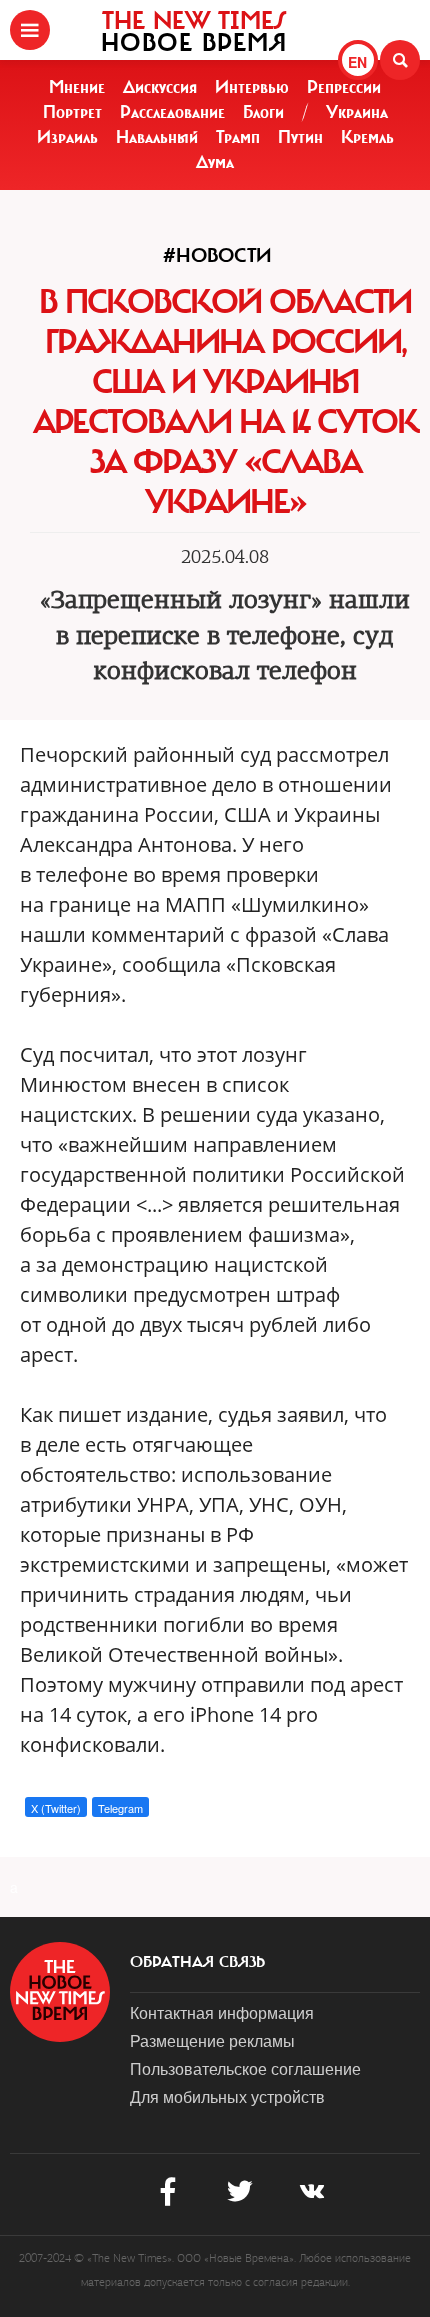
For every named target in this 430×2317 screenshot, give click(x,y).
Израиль (67, 137)
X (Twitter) (56, 1808)
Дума (215, 162)
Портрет (72, 112)
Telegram (120, 1808)
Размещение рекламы (212, 2040)
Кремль (367, 137)
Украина (357, 112)
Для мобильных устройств (227, 2096)
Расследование (172, 112)
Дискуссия (160, 87)
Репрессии (344, 87)
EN (357, 62)
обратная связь (197, 1962)
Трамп (238, 137)
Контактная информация (222, 2012)
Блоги (263, 112)
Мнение (77, 87)
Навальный (157, 137)
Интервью (252, 87)
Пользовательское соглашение (245, 2068)
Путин (300, 137)
